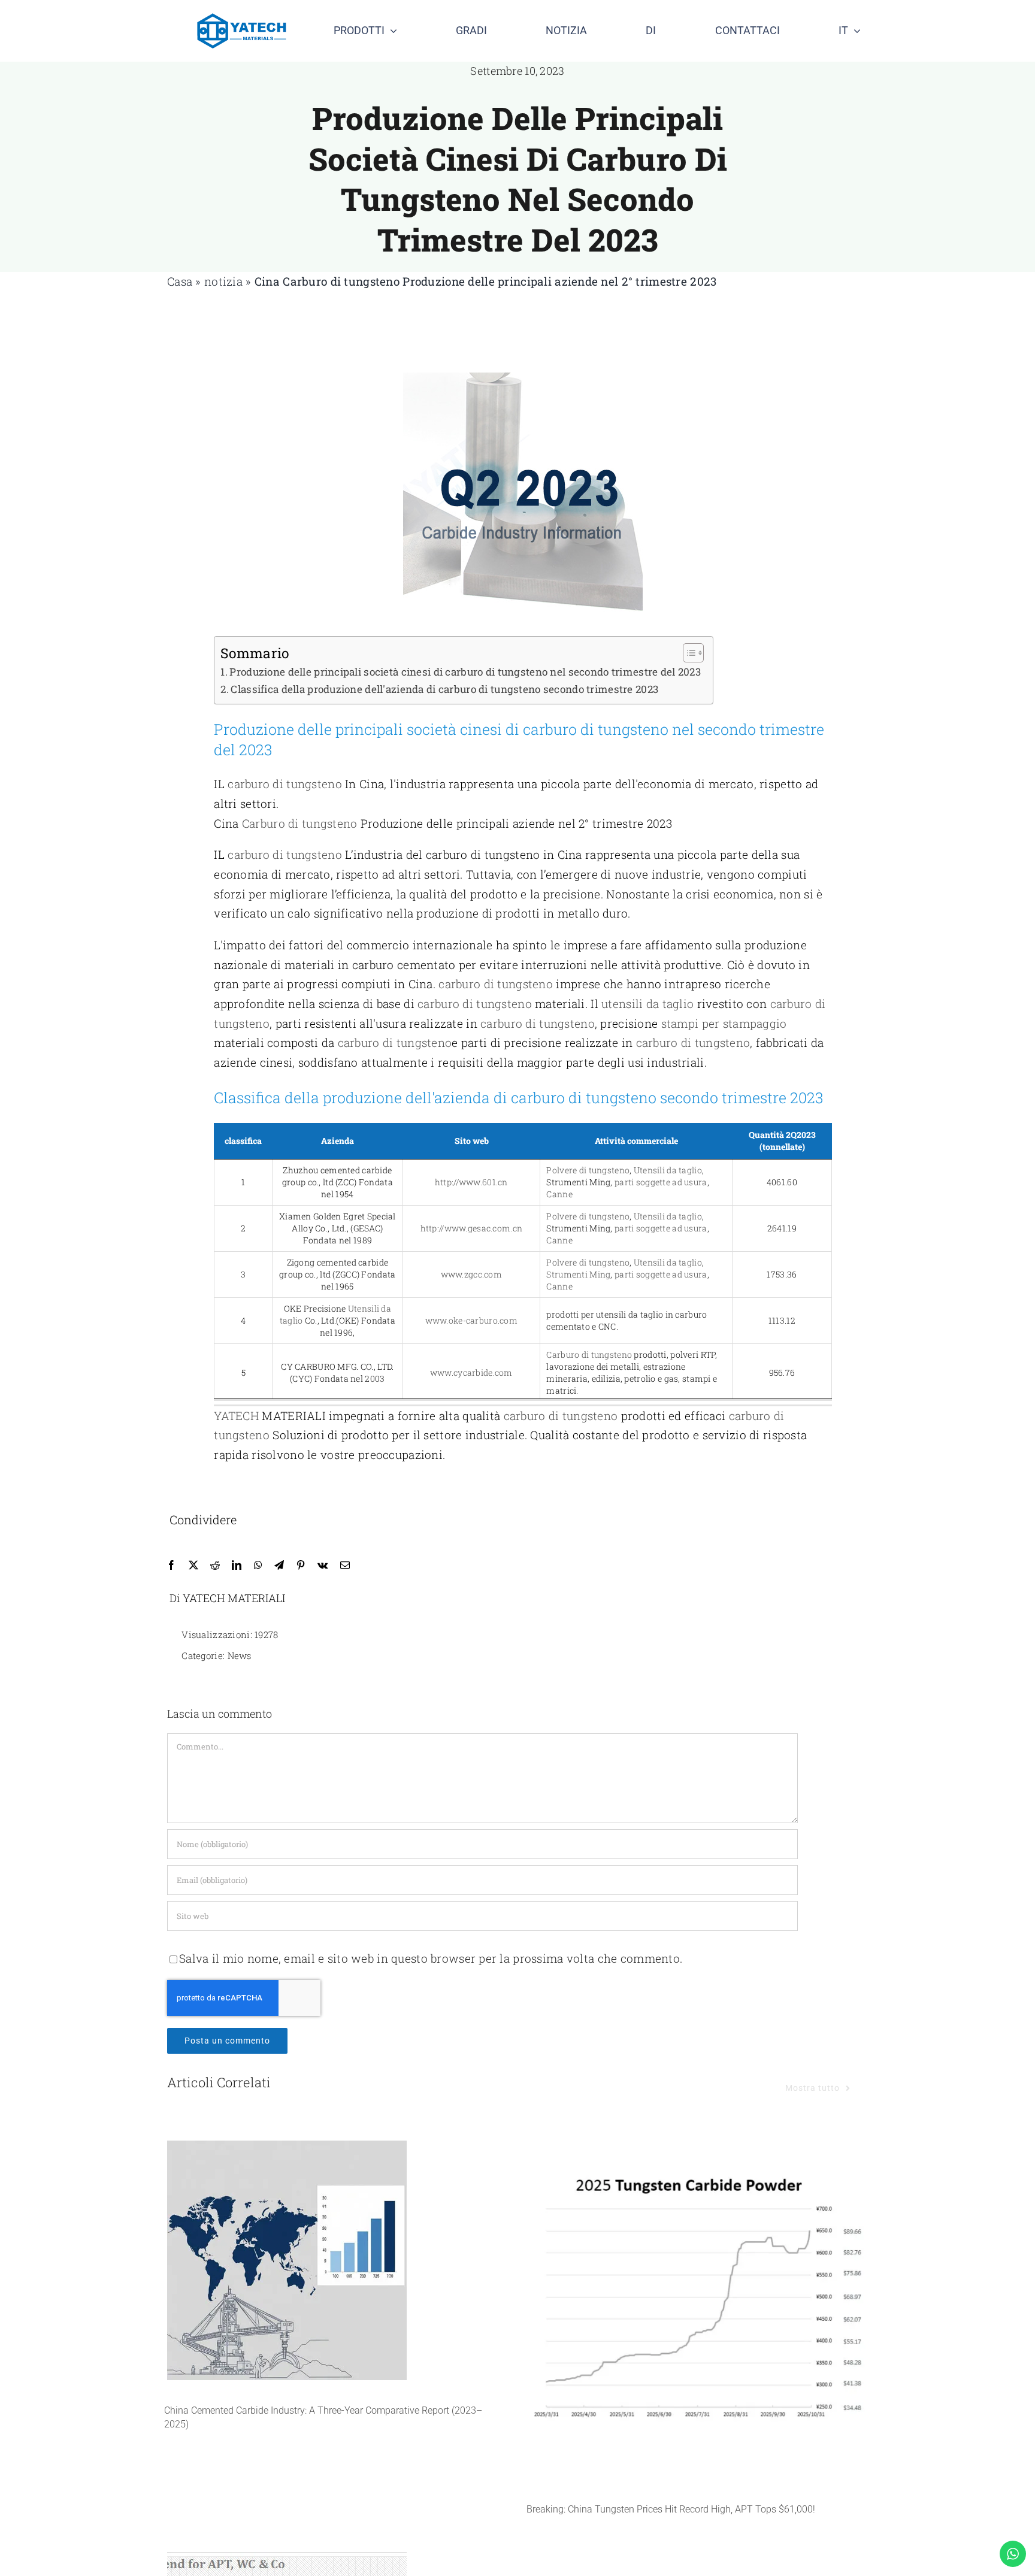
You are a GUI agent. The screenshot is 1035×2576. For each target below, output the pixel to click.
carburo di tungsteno (285, 784)
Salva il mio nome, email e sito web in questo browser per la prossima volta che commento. (431, 1958)
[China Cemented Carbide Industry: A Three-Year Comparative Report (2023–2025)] (336, 2260)
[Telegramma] (279, 1565)
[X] (193, 1565)
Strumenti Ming (578, 1274)
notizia (223, 281)
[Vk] (323, 1565)
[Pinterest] (301, 1565)
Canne (559, 1194)
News (240, 1655)
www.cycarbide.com (471, 1372)
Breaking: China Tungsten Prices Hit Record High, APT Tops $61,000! (671, 2509)
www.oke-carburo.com (471, 1320)
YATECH (236, 1416)
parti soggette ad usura (661, 1182)
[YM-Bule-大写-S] (242, 19)
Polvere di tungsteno (588, 1170)
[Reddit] (215, 1565)
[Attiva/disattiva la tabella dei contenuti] (687, 653)
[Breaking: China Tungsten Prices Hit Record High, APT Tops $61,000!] (699, 2309)
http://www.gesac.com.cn (472, 1228)
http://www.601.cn (471, 1182)
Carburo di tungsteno (341, 281)
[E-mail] (345, 1565)
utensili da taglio (647, 1004)
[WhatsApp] (258, 1565)
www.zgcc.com (471, 1274)
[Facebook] (171, 1565)
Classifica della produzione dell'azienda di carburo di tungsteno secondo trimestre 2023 (444, 689)
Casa (180, 281)
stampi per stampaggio (724, 1023)
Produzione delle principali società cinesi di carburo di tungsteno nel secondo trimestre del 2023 (465, 672)
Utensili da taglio (668, 1170)
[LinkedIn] (237, 1565)
